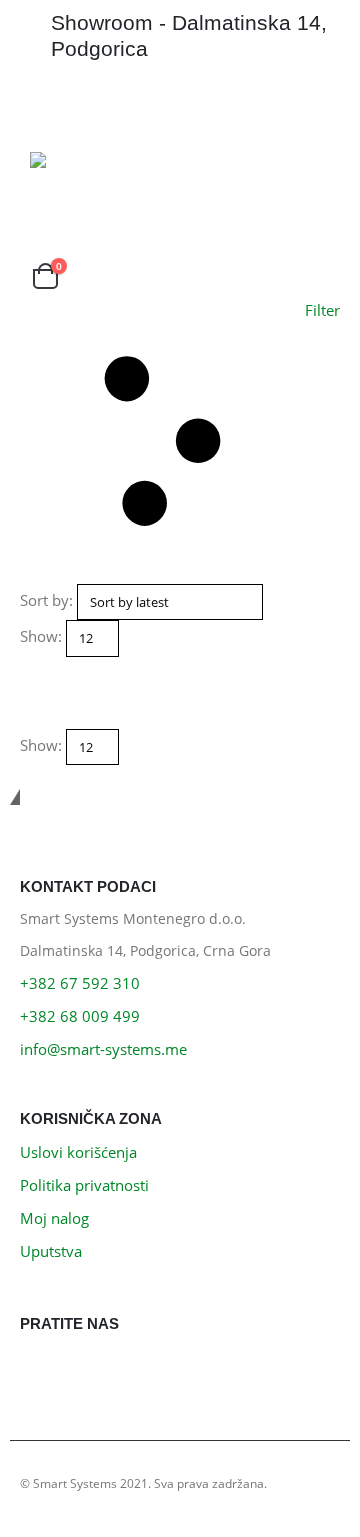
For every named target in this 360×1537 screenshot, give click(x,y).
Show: (41, 636)
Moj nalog (54, 1218)
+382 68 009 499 (80, 1016)
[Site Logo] (86, 160)
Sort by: (46, 600)
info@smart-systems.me (103, 1049)
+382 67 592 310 (80, 983)
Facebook (40, 1369)
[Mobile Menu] (48, 107)
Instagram (85, 1369)
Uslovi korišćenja (78, 1152)
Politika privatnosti (84, 1185)
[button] (180, 441)
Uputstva (51, 1251)
